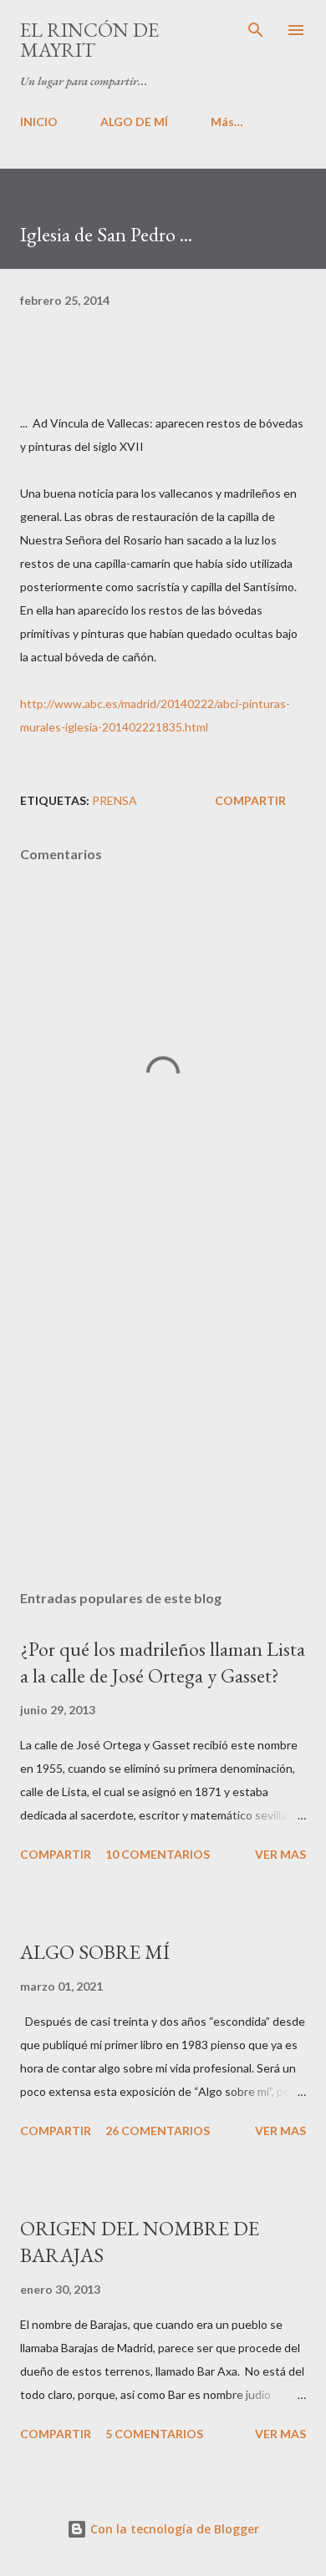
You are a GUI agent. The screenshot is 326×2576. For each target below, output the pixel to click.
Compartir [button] (250, 800)
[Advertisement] (163, 1420)
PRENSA (115, 800)
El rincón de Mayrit (89, 40)
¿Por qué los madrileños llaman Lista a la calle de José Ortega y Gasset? (163, 1662)
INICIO (39, 121)
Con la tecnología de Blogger (173, 2529)
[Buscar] (256, 30)
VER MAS (280, 1854)
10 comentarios (158, 1854)
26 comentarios (158, 2131)
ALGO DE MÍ (134, 121)
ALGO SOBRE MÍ (95, 1952)
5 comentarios (154, 2434)
